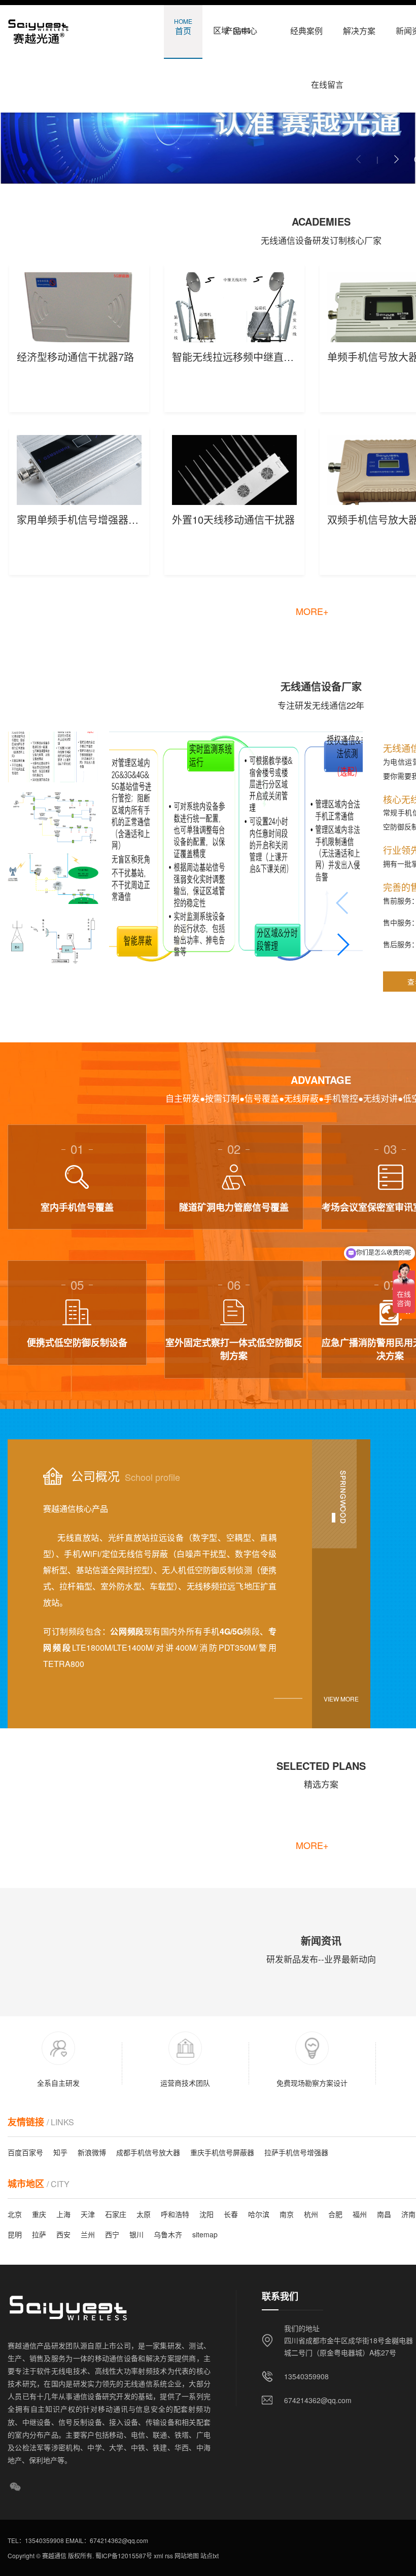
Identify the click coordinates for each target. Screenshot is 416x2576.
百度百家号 (25, 2152)
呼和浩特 (175, 2214)
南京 (287, 2214)
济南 (408, 2214)
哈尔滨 (259, 2214)
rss (168, 2555)
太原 (144, 2214)
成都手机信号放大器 (148, 2152)
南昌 (384, 2214)
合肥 (335, 2214)
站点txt (209, 2555)
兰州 (88, 2234)
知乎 (60, 2152)
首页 (183, 27)
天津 (88, 2214)
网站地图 (186, 2555)
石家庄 (116, 2214)
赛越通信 (54, 2555)
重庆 (39, 2214)
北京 (15, 2214)
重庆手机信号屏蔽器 (222, 2152)
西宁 (112, 2234)
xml (158, 2555)
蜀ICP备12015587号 (123, 2555)
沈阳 (206, 2214)
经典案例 (306, 27)
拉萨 (39, 2234)
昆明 (15, 2234)
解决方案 (359, 27)
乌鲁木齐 (168, 2234)
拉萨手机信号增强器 (296, 2152)
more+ (312, 611)
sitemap (205, 2234)
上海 (63, 2214)
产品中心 (241, 27)
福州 (360, 2214)
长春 (231, 2214)
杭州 (311, 2214)
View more (341, 1699)
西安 (63, 2234)
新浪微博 (92, 2152)
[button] (396, 159)
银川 (136, 2234)
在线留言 (327, 80)
